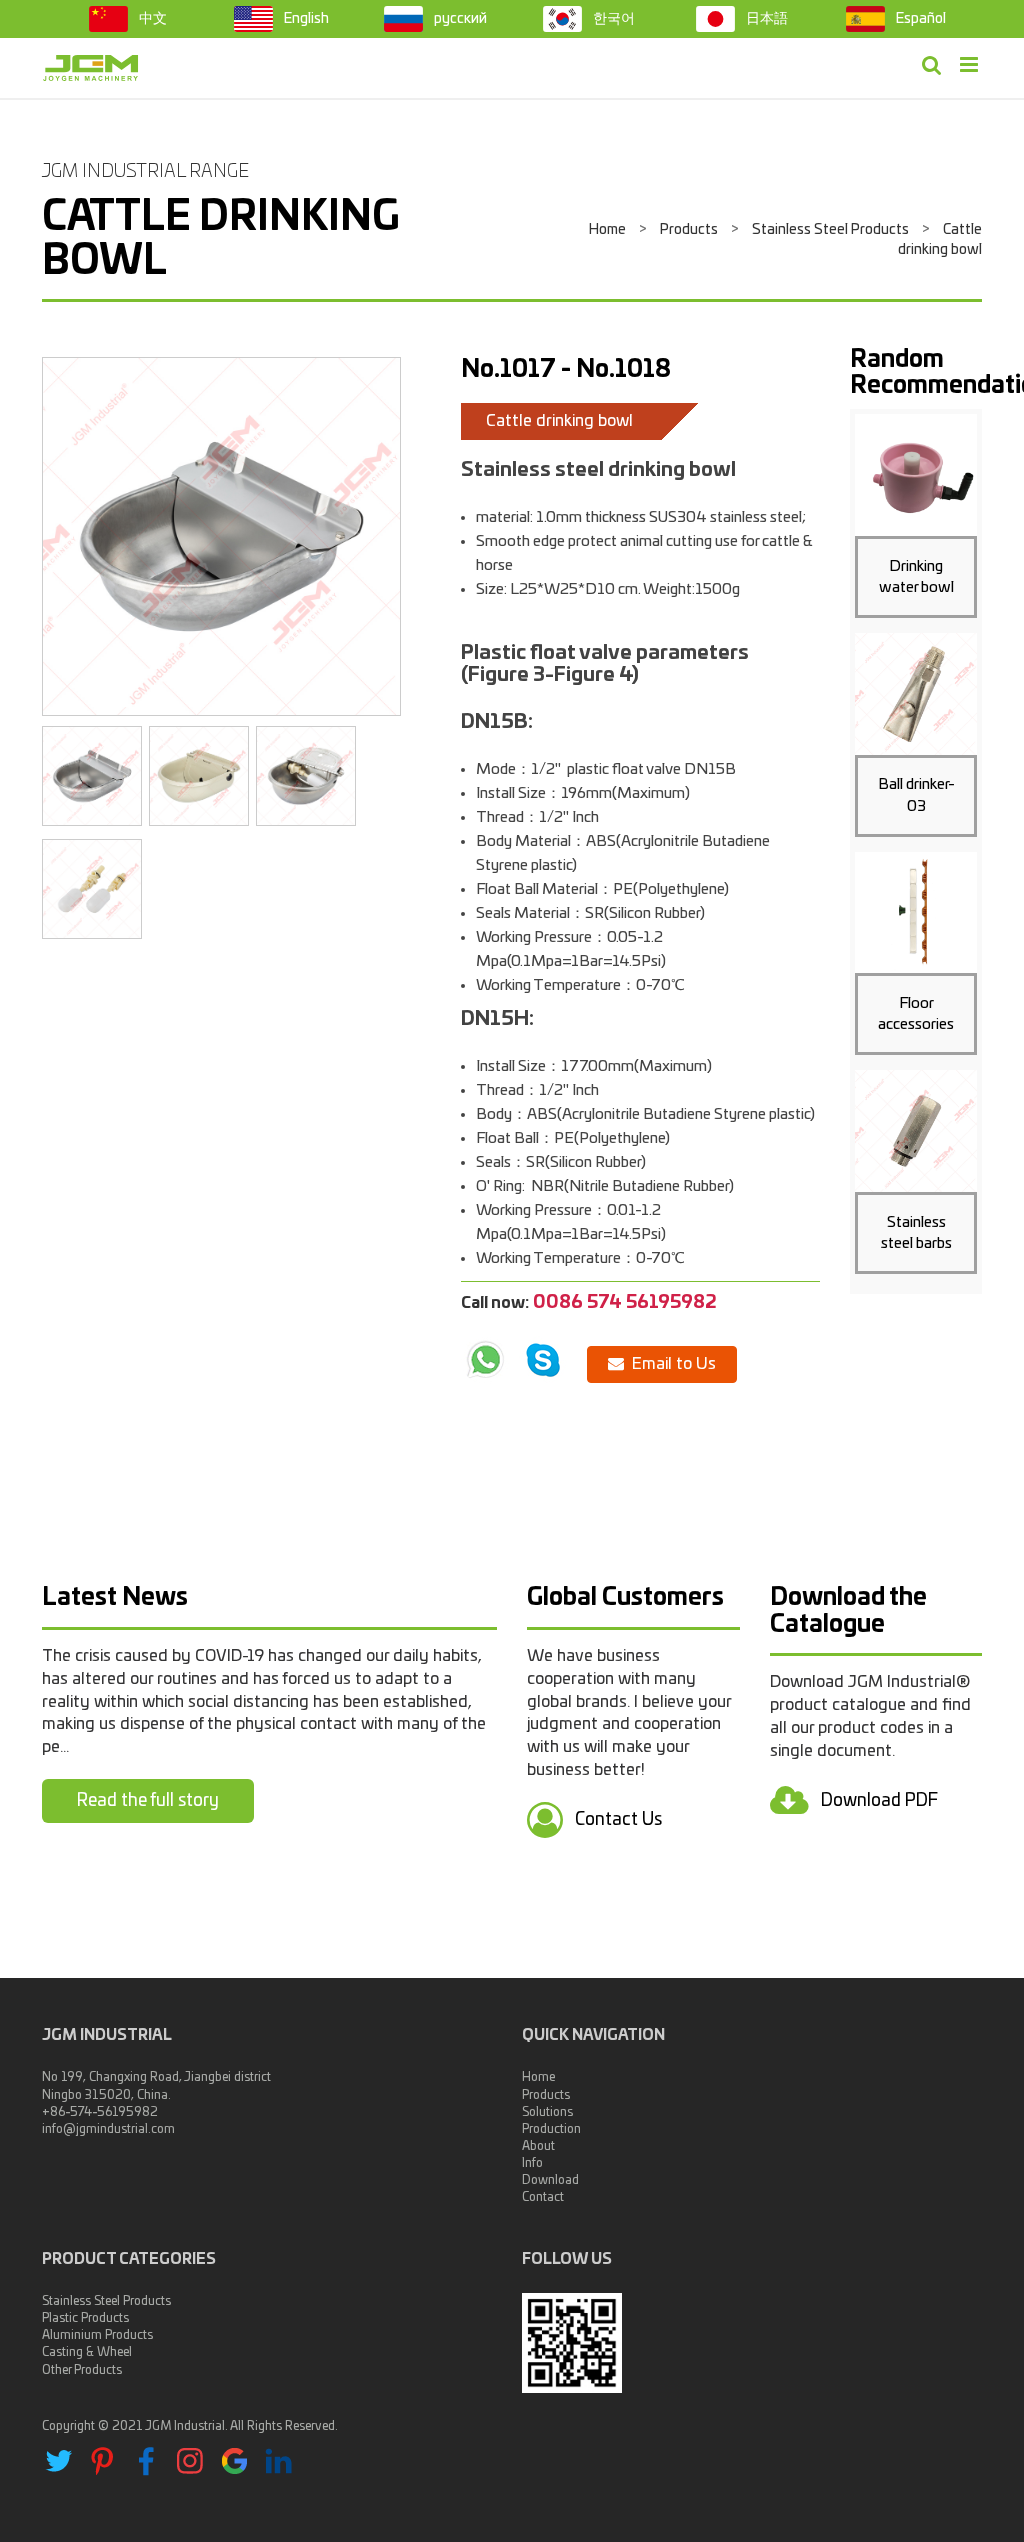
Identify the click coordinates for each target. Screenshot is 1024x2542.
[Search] (931, 66)
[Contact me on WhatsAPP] (485, 1360)
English (305, 19)
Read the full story (148, 1800)
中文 (151, 19)
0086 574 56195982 (625, 1303)
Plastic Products (85, 2318)
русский (459, 19)
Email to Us (670, 1364)
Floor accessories (916, 1014)
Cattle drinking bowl (559, 421)
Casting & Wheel (87, 2352)
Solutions (547, 2112)
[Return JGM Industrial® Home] (91, 68)
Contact (543, 2197)
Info (532, 2163)
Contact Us (616, 1819)
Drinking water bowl (916, 577)
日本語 (765, 19)
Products (689, 230)
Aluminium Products (97, 2335)
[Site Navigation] (968, 66)
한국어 (612, 19)
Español (919, 19)
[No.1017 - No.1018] (221, 536)
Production (551, 2129)
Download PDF (877, 1799)
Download (550, 2180)
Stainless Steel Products (830, 230)
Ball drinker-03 (916, 795)
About (538, 2146)
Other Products (82, 2370)
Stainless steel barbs (916, 1233)
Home (607, 230)
